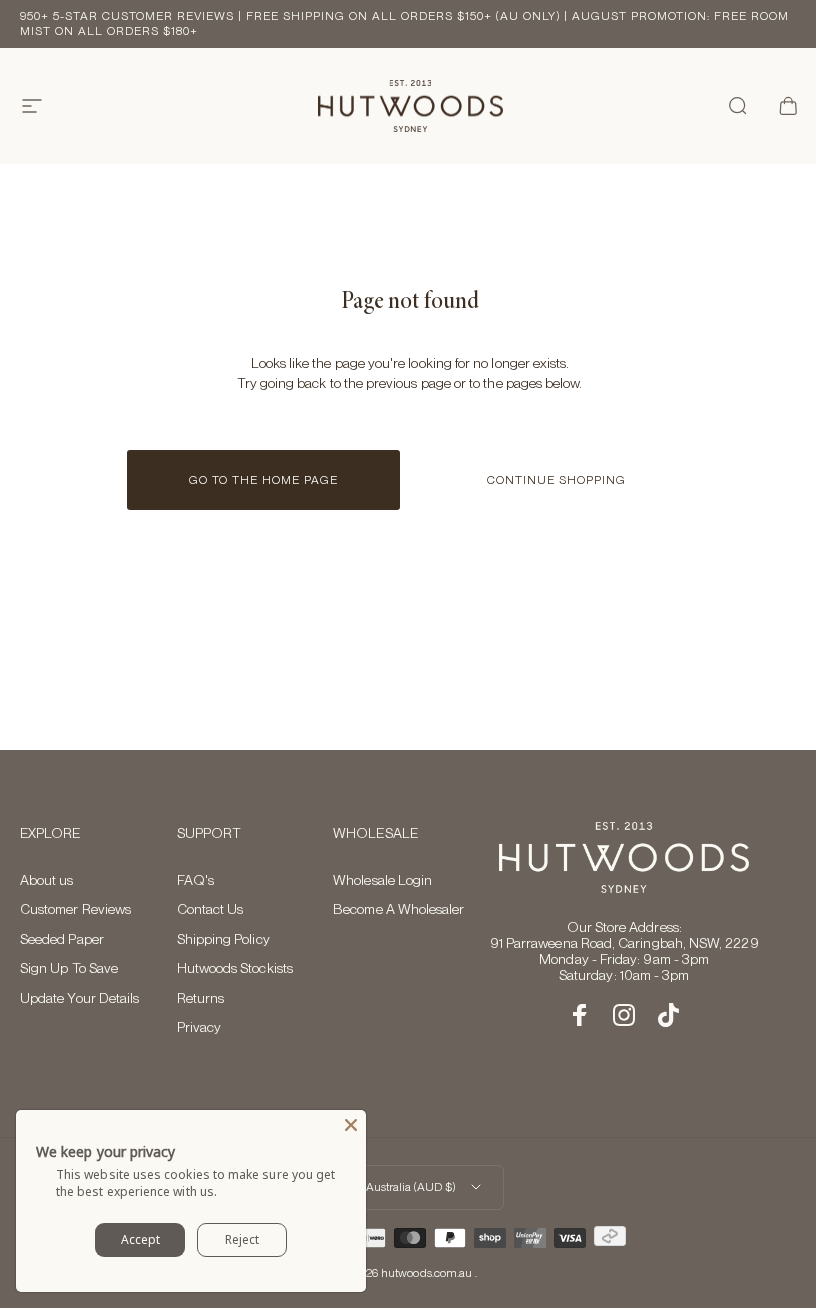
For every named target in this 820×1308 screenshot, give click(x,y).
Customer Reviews (75, 909)
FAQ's (195, 880)
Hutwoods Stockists (235, 968)
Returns (201, 998)
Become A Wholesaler (398, 909)
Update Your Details (79, 998)
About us (47, 880)
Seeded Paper (62, 939)
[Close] (351, 1125)
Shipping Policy (223, 939)
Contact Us (210, 909)
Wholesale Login (382, 880)
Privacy (199, 1027)
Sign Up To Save (69, 968)
